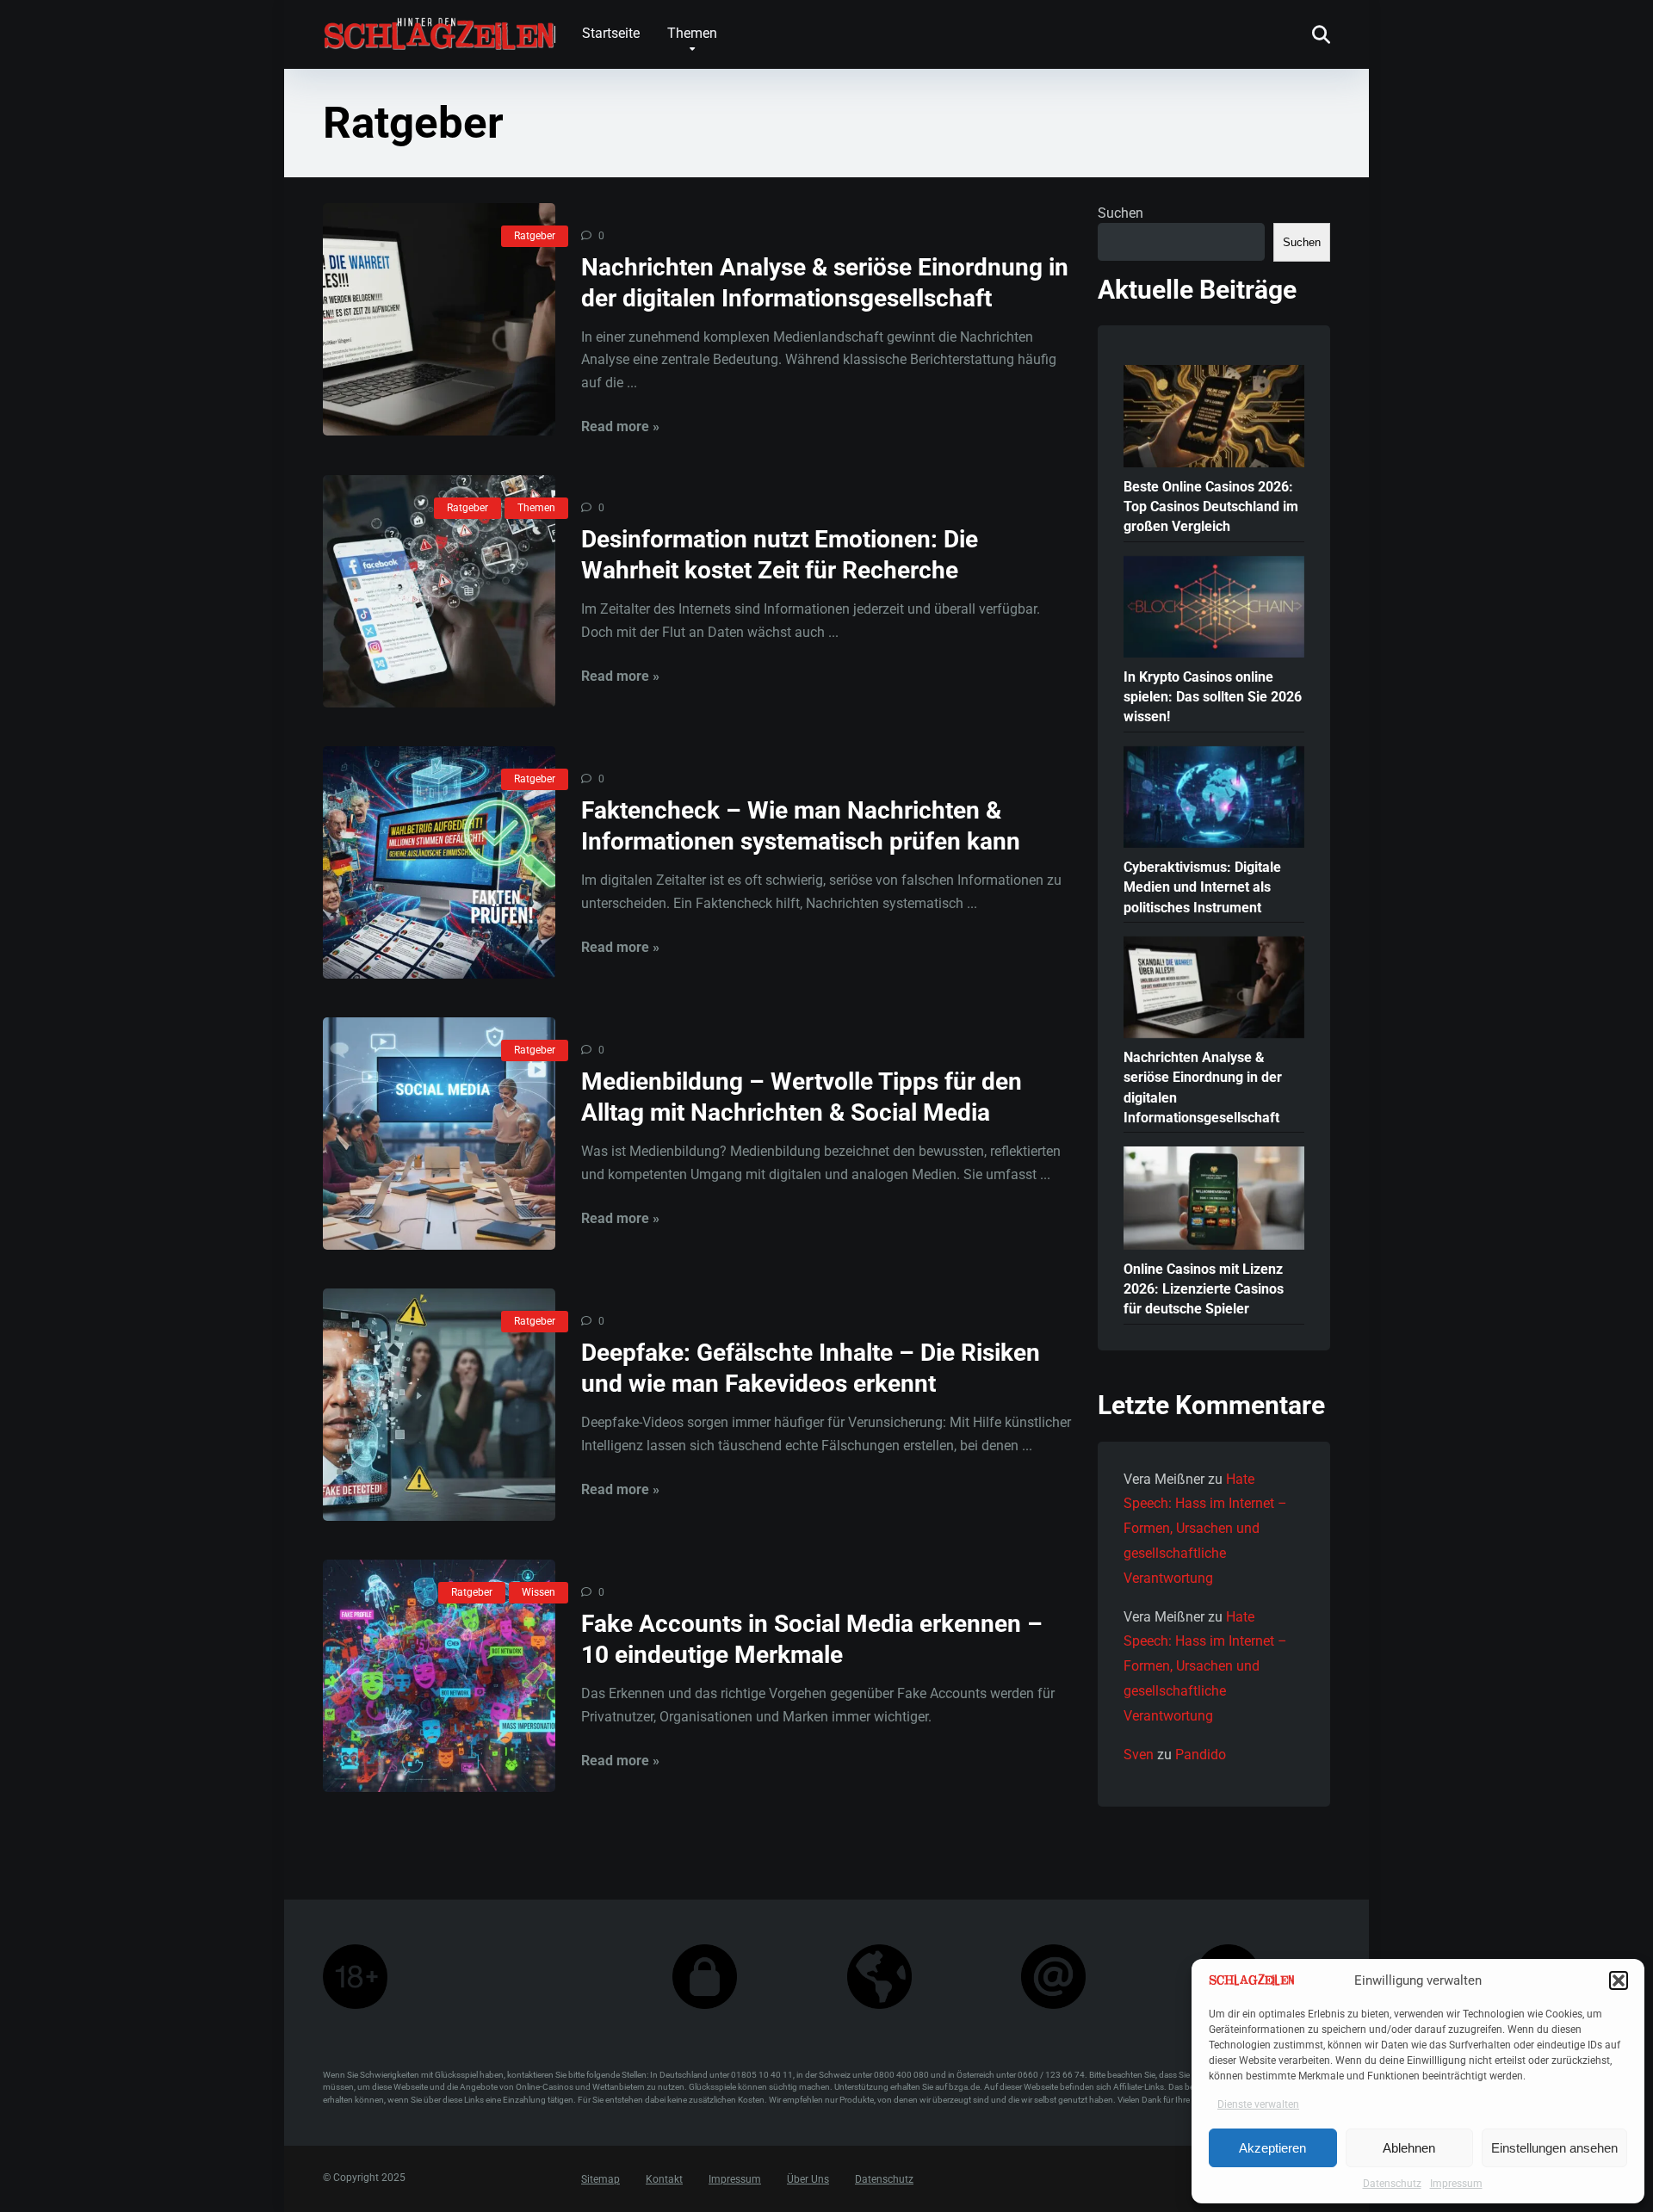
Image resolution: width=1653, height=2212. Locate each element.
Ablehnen (1409, 2148)
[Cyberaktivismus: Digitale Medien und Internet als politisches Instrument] (1214, 799)
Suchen (1121, 213)
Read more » (620, 426)
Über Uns (808, 2179)
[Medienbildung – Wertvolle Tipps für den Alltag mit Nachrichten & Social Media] (439, 1134)
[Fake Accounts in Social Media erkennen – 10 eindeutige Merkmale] (439, 1676)
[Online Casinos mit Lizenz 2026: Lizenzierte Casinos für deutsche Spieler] (1214, 1199)
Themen (692, 33)
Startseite (611, 33)
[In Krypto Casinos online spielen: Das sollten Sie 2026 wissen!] (1214, 609)
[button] (1619, 1980)
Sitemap (601, 2179)
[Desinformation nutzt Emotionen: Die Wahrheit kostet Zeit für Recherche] (439, 591)
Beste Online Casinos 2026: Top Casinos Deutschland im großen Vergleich (1211, 507)
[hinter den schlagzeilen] (439, 27)
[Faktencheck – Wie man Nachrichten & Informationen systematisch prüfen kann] (439, 862)
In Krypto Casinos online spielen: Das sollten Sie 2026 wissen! (1213, 697)
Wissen (539, 1592)
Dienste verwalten (1258, 2104)
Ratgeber (535, 236)
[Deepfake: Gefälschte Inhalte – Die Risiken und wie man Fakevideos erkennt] (439, 1405)
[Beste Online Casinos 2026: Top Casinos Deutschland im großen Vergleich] (1214, 417)
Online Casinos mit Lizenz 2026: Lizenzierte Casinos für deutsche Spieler (1204, 1289)
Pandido (1201, 1755)
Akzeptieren (1272, 2148)
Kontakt (664, 2179)
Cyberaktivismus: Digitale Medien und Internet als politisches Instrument (1202, 887)
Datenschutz (1392, 2184)
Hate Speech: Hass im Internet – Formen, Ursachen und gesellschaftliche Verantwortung (1205, 1529)
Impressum (1456, 2184)
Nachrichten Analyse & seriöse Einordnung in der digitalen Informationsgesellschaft (1203, 1087)
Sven (1139, 1755)
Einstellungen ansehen (1554, 2148)
